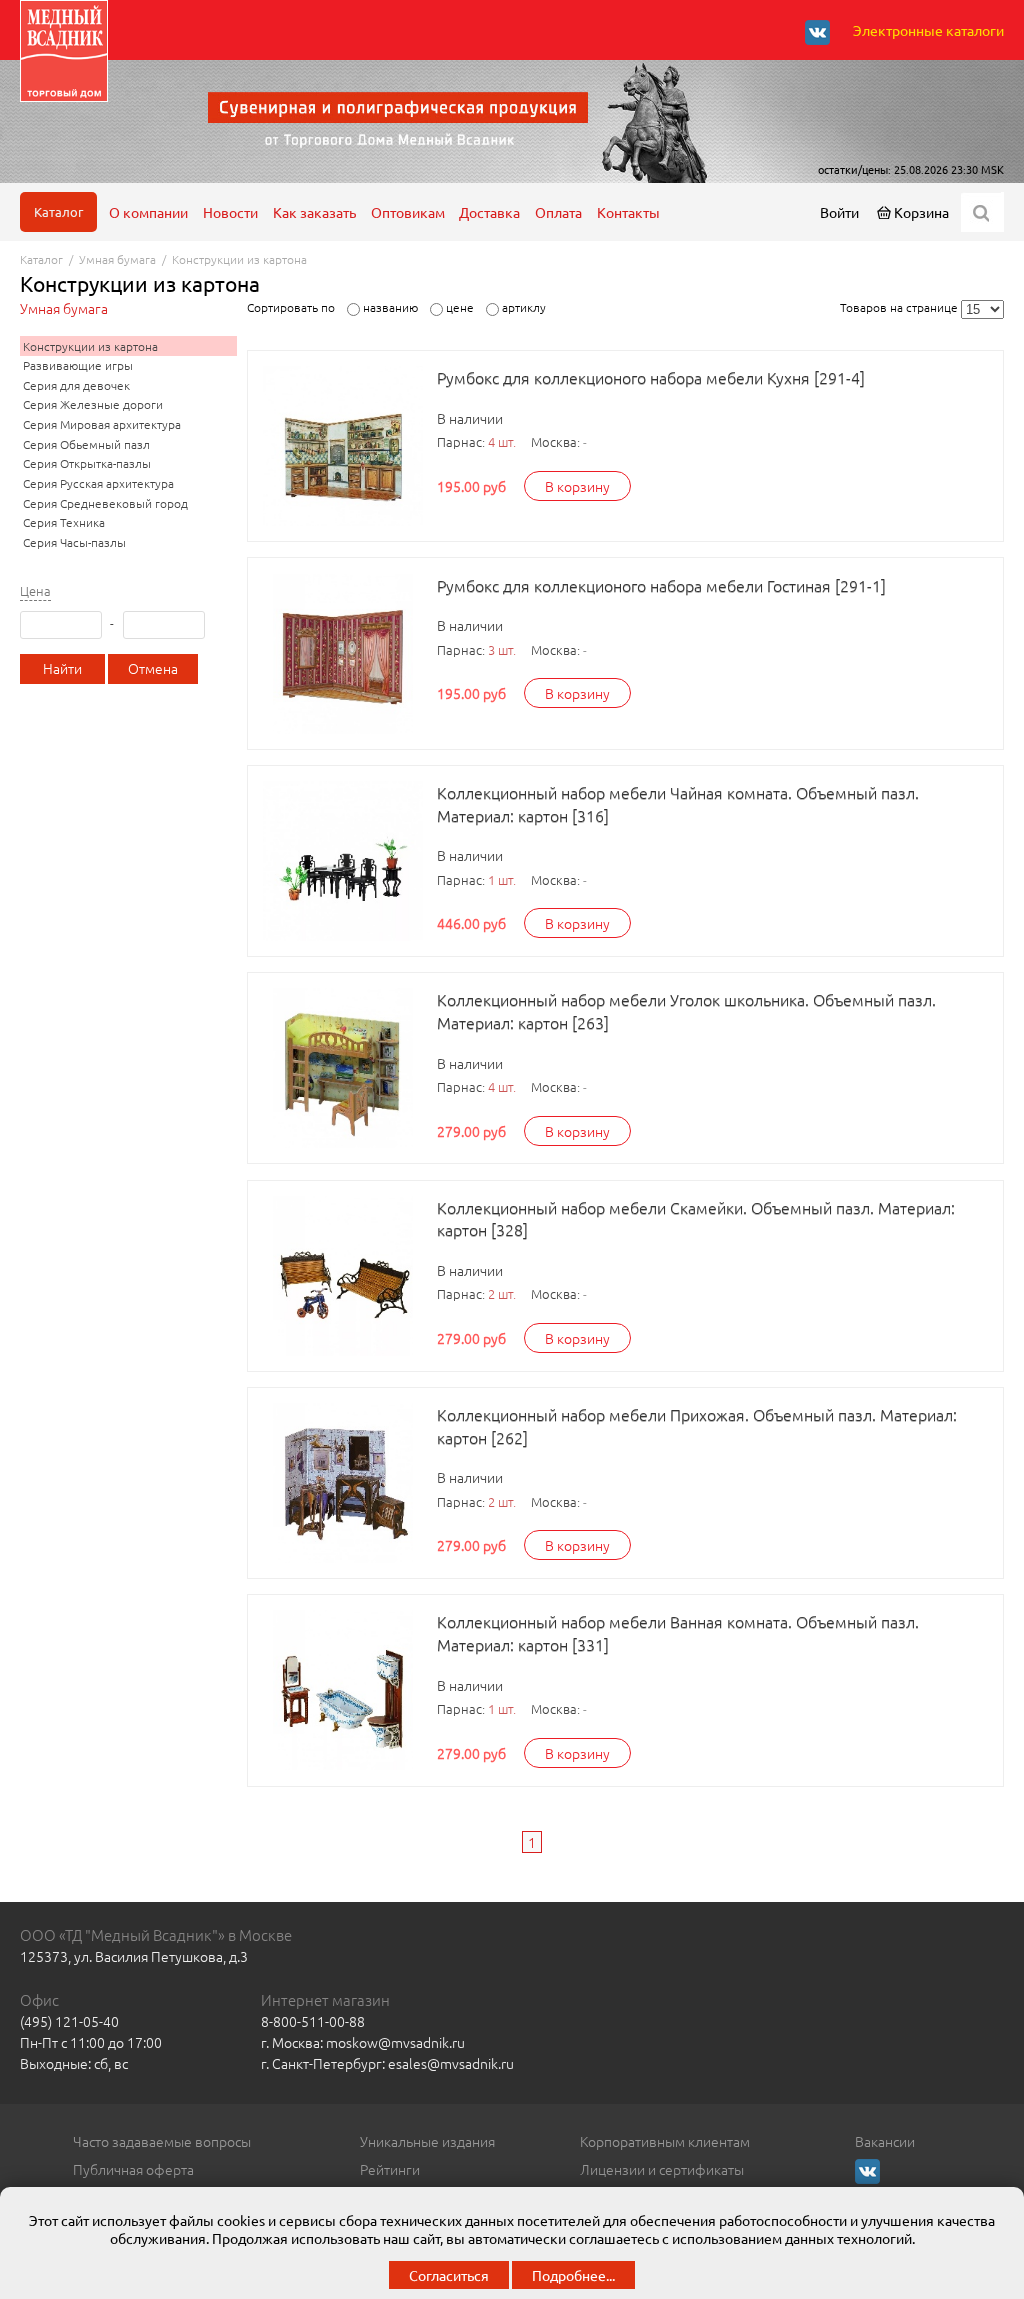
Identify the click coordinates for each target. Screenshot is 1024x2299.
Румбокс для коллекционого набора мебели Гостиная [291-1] (661, 585)
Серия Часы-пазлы (74, 542)
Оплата (558, 212)
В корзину (577, 486)
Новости (230, 212)
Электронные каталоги (928, 30)
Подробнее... (573, 2275)
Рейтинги (390, 2169)
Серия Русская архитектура (98, 483)
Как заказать (314, 212)
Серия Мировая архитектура (102, 424)
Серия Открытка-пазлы (87, 463)
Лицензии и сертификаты (662, 2169)
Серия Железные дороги (93, 404)
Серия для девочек (76, 385)
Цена (35, 591)
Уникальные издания (427, 2141)
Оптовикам (408, 212)
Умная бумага (117, 259)
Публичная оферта (133, 2169)
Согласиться (449, 2275)
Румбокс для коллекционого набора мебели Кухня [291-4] (651, 377)
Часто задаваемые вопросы (162, 2141)
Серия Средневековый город (105, 503)
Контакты (628, 212)
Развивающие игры (78, 365)
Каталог (58, 211)
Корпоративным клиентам (665, 2141)
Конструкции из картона (239, 259)
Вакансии (885, 2141)
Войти (839, 212)
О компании (148, 212)
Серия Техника (64, 522)
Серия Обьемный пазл (86, 444)
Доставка (489, 212)
